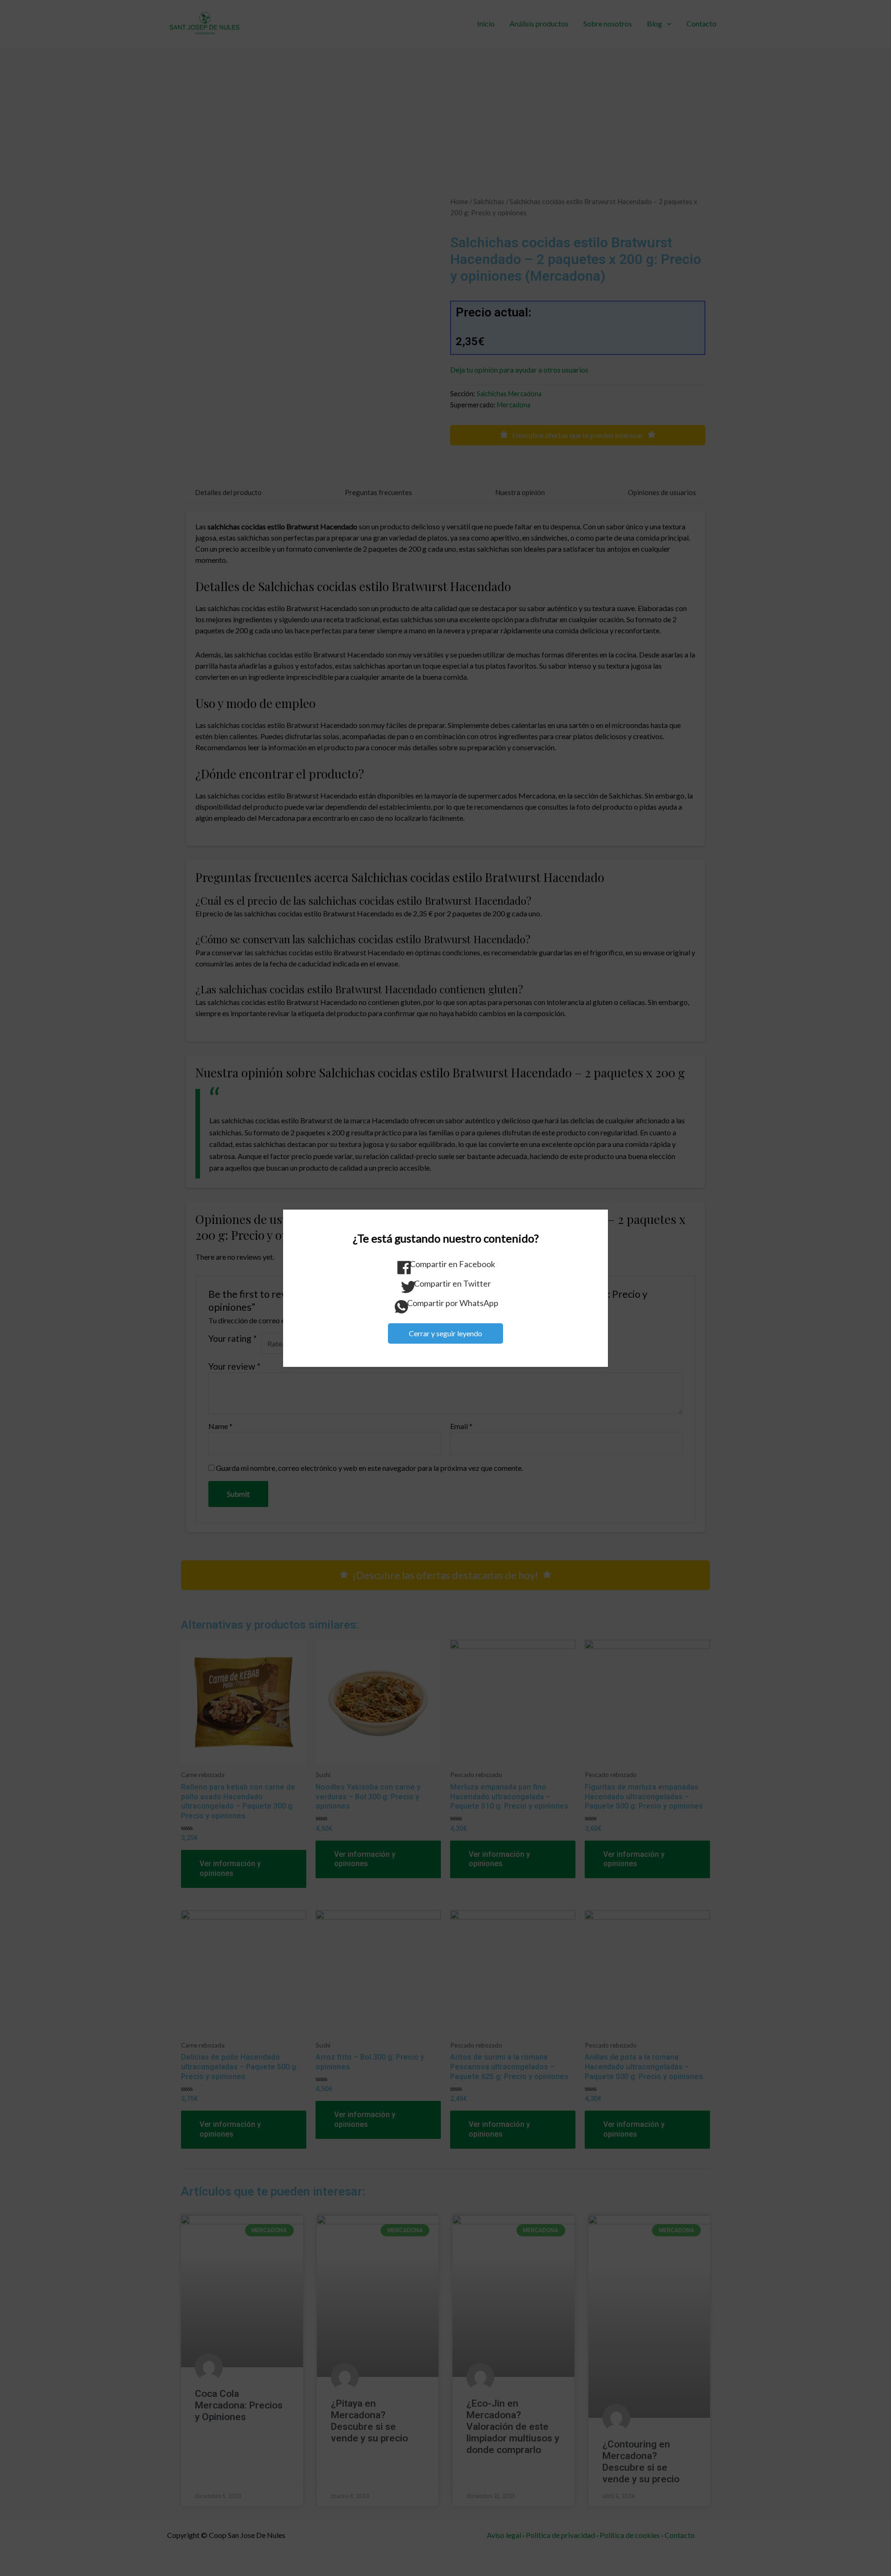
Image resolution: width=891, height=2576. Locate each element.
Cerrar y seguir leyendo (445, 1333)
